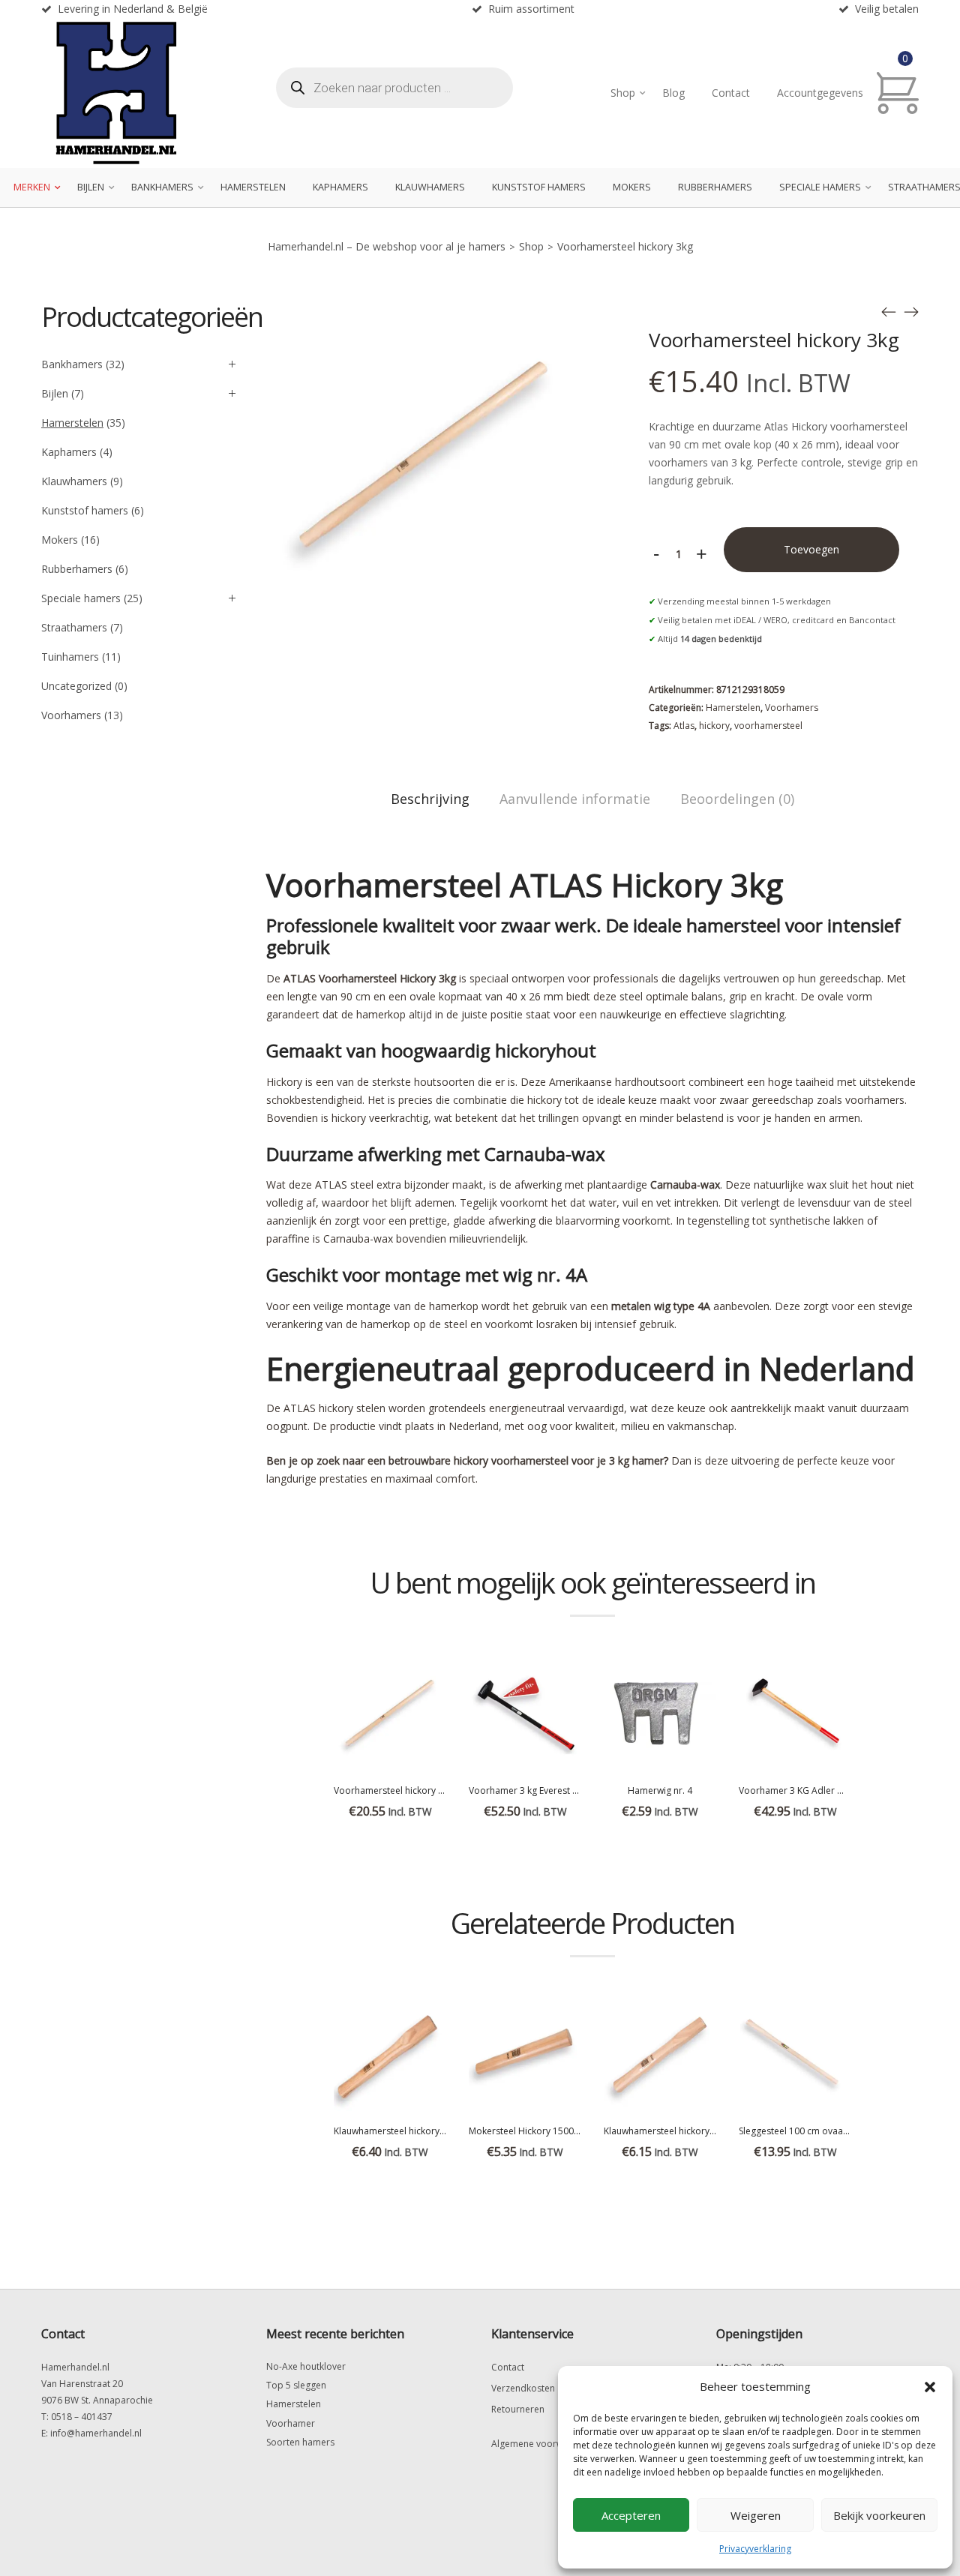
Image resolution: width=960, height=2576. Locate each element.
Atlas (684, 726)
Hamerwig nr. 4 (660, 1790)
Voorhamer (291, 2423)
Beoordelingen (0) (737, 799)
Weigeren (756, 2515)
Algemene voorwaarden (543, 2444)
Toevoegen (811, 549)
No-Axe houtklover (306, 2366)
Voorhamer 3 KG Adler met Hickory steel (825, 1790)
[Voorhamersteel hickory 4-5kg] (889, 312)
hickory (714, 726)
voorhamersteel (768, 726)
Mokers (632, 187)
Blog (673, 93)
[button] (930, 2387)
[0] (898, 93)
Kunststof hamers (539, 187)
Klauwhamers (430, 187)
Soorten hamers (300, 2442)
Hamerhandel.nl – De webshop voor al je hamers (387, 246)
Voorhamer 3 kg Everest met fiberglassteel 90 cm (573, 1790)
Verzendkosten (523, 2388)
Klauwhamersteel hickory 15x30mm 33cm (421, 2131)
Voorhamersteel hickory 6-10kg (400, 1790)
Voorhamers (792, 708)
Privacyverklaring (755, 2549)
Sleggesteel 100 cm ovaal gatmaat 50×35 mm (834, 2131)
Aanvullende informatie (575, 799)
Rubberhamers (715, 187)
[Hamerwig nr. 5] (911, 312)
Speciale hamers (820, 187)
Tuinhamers (70, 657)
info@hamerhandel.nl (96, 2433)
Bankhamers (162, 187)
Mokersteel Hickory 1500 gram (534, 2131)
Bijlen (91, 187)
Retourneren (518, 2409)
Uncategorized (76, 686)
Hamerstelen (253, 187)
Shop (623, 93)
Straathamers (74, 627)
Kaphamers (340, 187)
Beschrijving (430, 799)
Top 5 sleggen (296, 2385)
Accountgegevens (820, 93)
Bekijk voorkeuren (879, 2515)
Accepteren (631, 2515)
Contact (731, 93)
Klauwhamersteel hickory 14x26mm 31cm (691, 2131)
